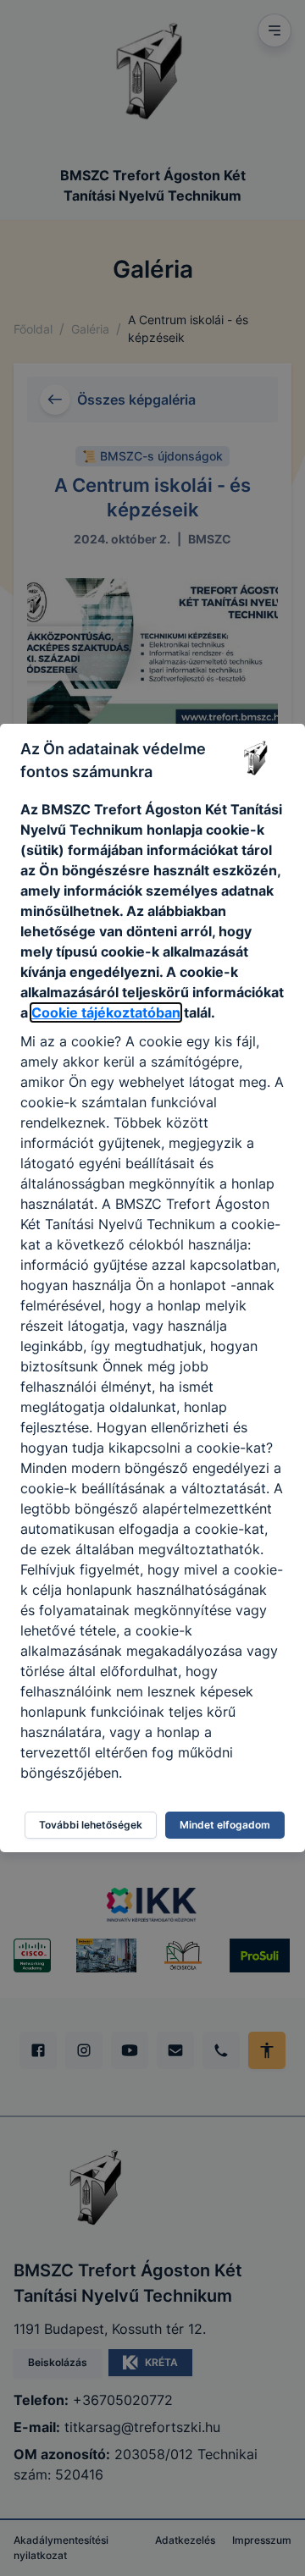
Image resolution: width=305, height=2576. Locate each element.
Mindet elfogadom (225, 1825)
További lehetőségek (91, 1825)
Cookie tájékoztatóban (106, 1012)
